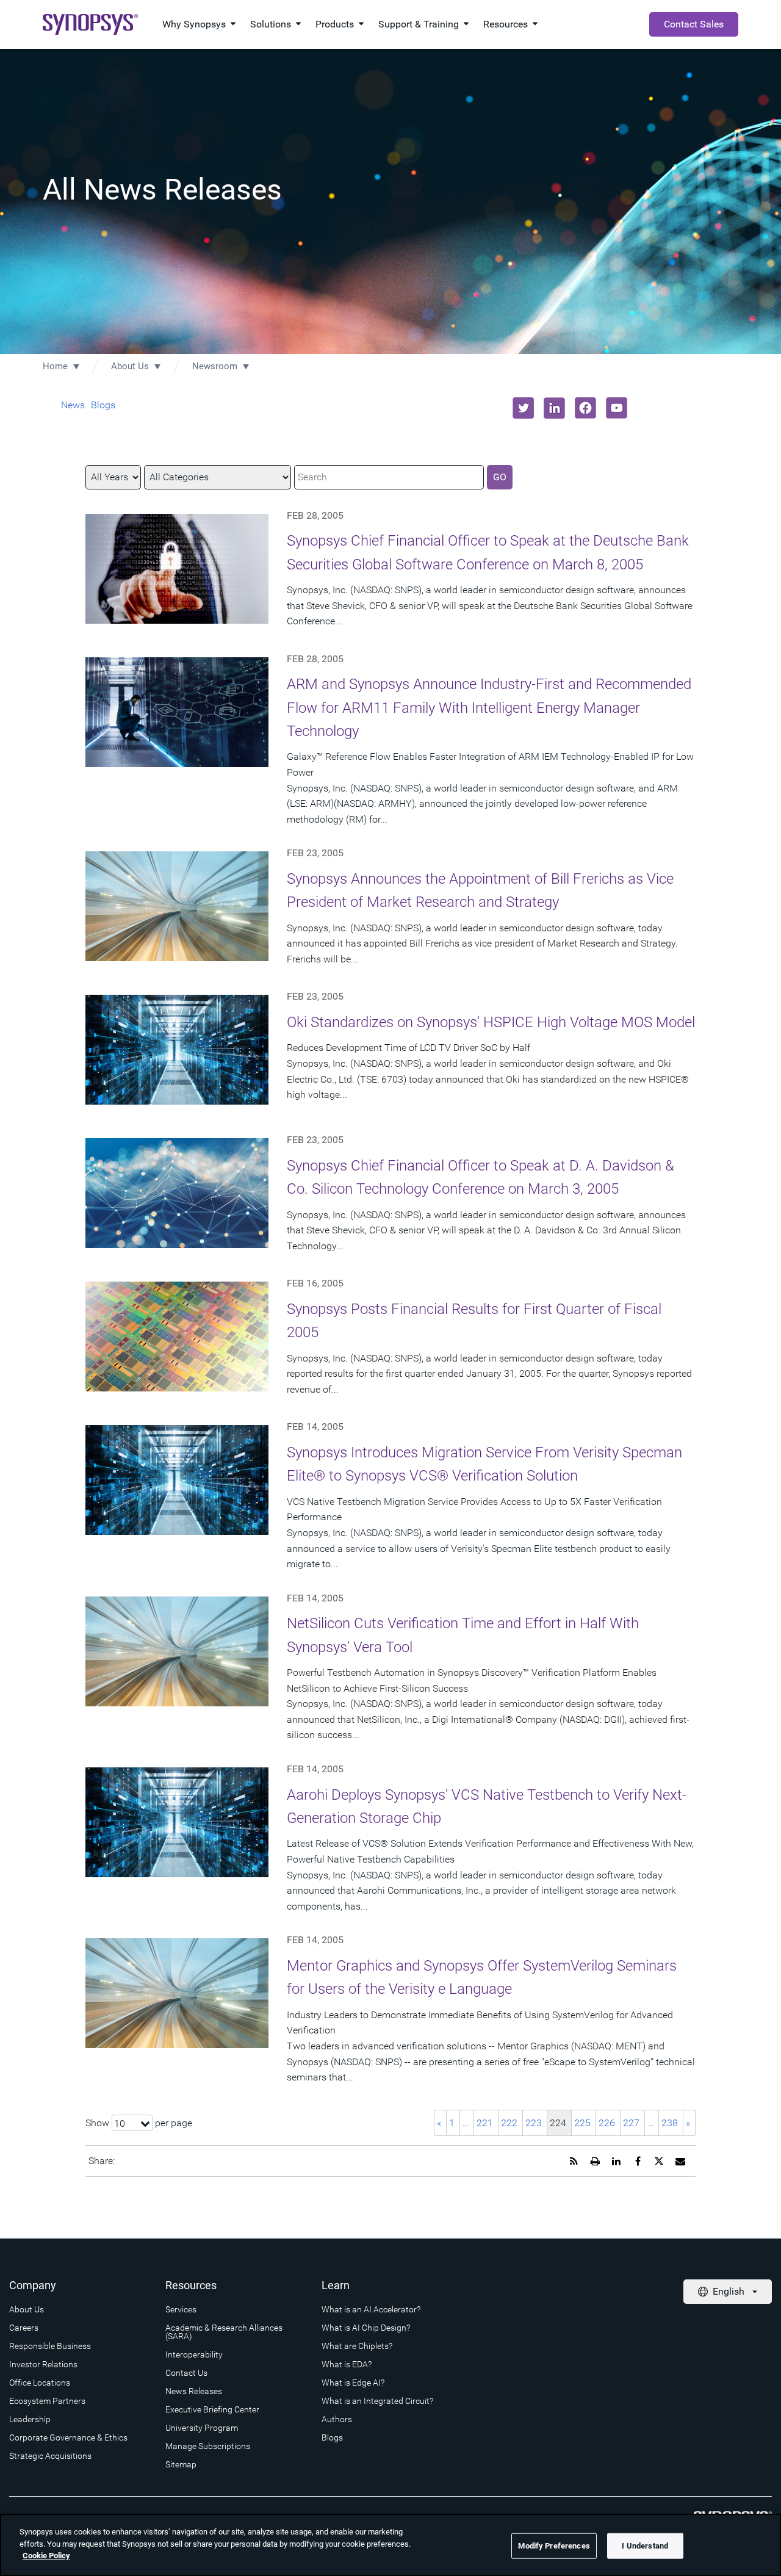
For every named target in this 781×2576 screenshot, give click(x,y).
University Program (202, 2428)
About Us (130, 366)
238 (670, 2123)
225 (582, 2123)
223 (534, 2123)
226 (607, 2123)
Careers (24, 2328)
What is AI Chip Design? (366, 2328)
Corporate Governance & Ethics (68, 2437)
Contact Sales (694, 24)
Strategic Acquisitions (50, 2456)
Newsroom (215, 366)
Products (335, 24)
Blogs (103, 405)
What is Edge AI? (353, 2383)
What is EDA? (347, 2364)
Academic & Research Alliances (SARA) (224, 2332)
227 (631, 2123)
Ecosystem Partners (47, 2401)
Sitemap (181, 2464)
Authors (337, 2419)
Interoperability (194, 2354)
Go (500, 477)
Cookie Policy (46, 2556)
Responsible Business (50, 2346)
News (73, 405)
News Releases (194, 2391)
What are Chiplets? (357, 2346)
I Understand (645, 2546)
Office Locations (40, 2383)
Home (55, 366)
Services (181, 2309)
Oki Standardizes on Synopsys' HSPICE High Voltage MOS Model (491, 1022)
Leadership (30, 2419)
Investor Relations (43, 2364)
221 (485, 2123)
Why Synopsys (194, 24)
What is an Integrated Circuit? (377, 2401)
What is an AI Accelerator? (371, 2309)
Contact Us (186, 2373)
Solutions (271, 24)
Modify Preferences (554, 2546)
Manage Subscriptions (208, 2446)
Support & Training (419, 24)
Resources (506, 24)
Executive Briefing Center (212, 2409)
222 (509, 2123)
